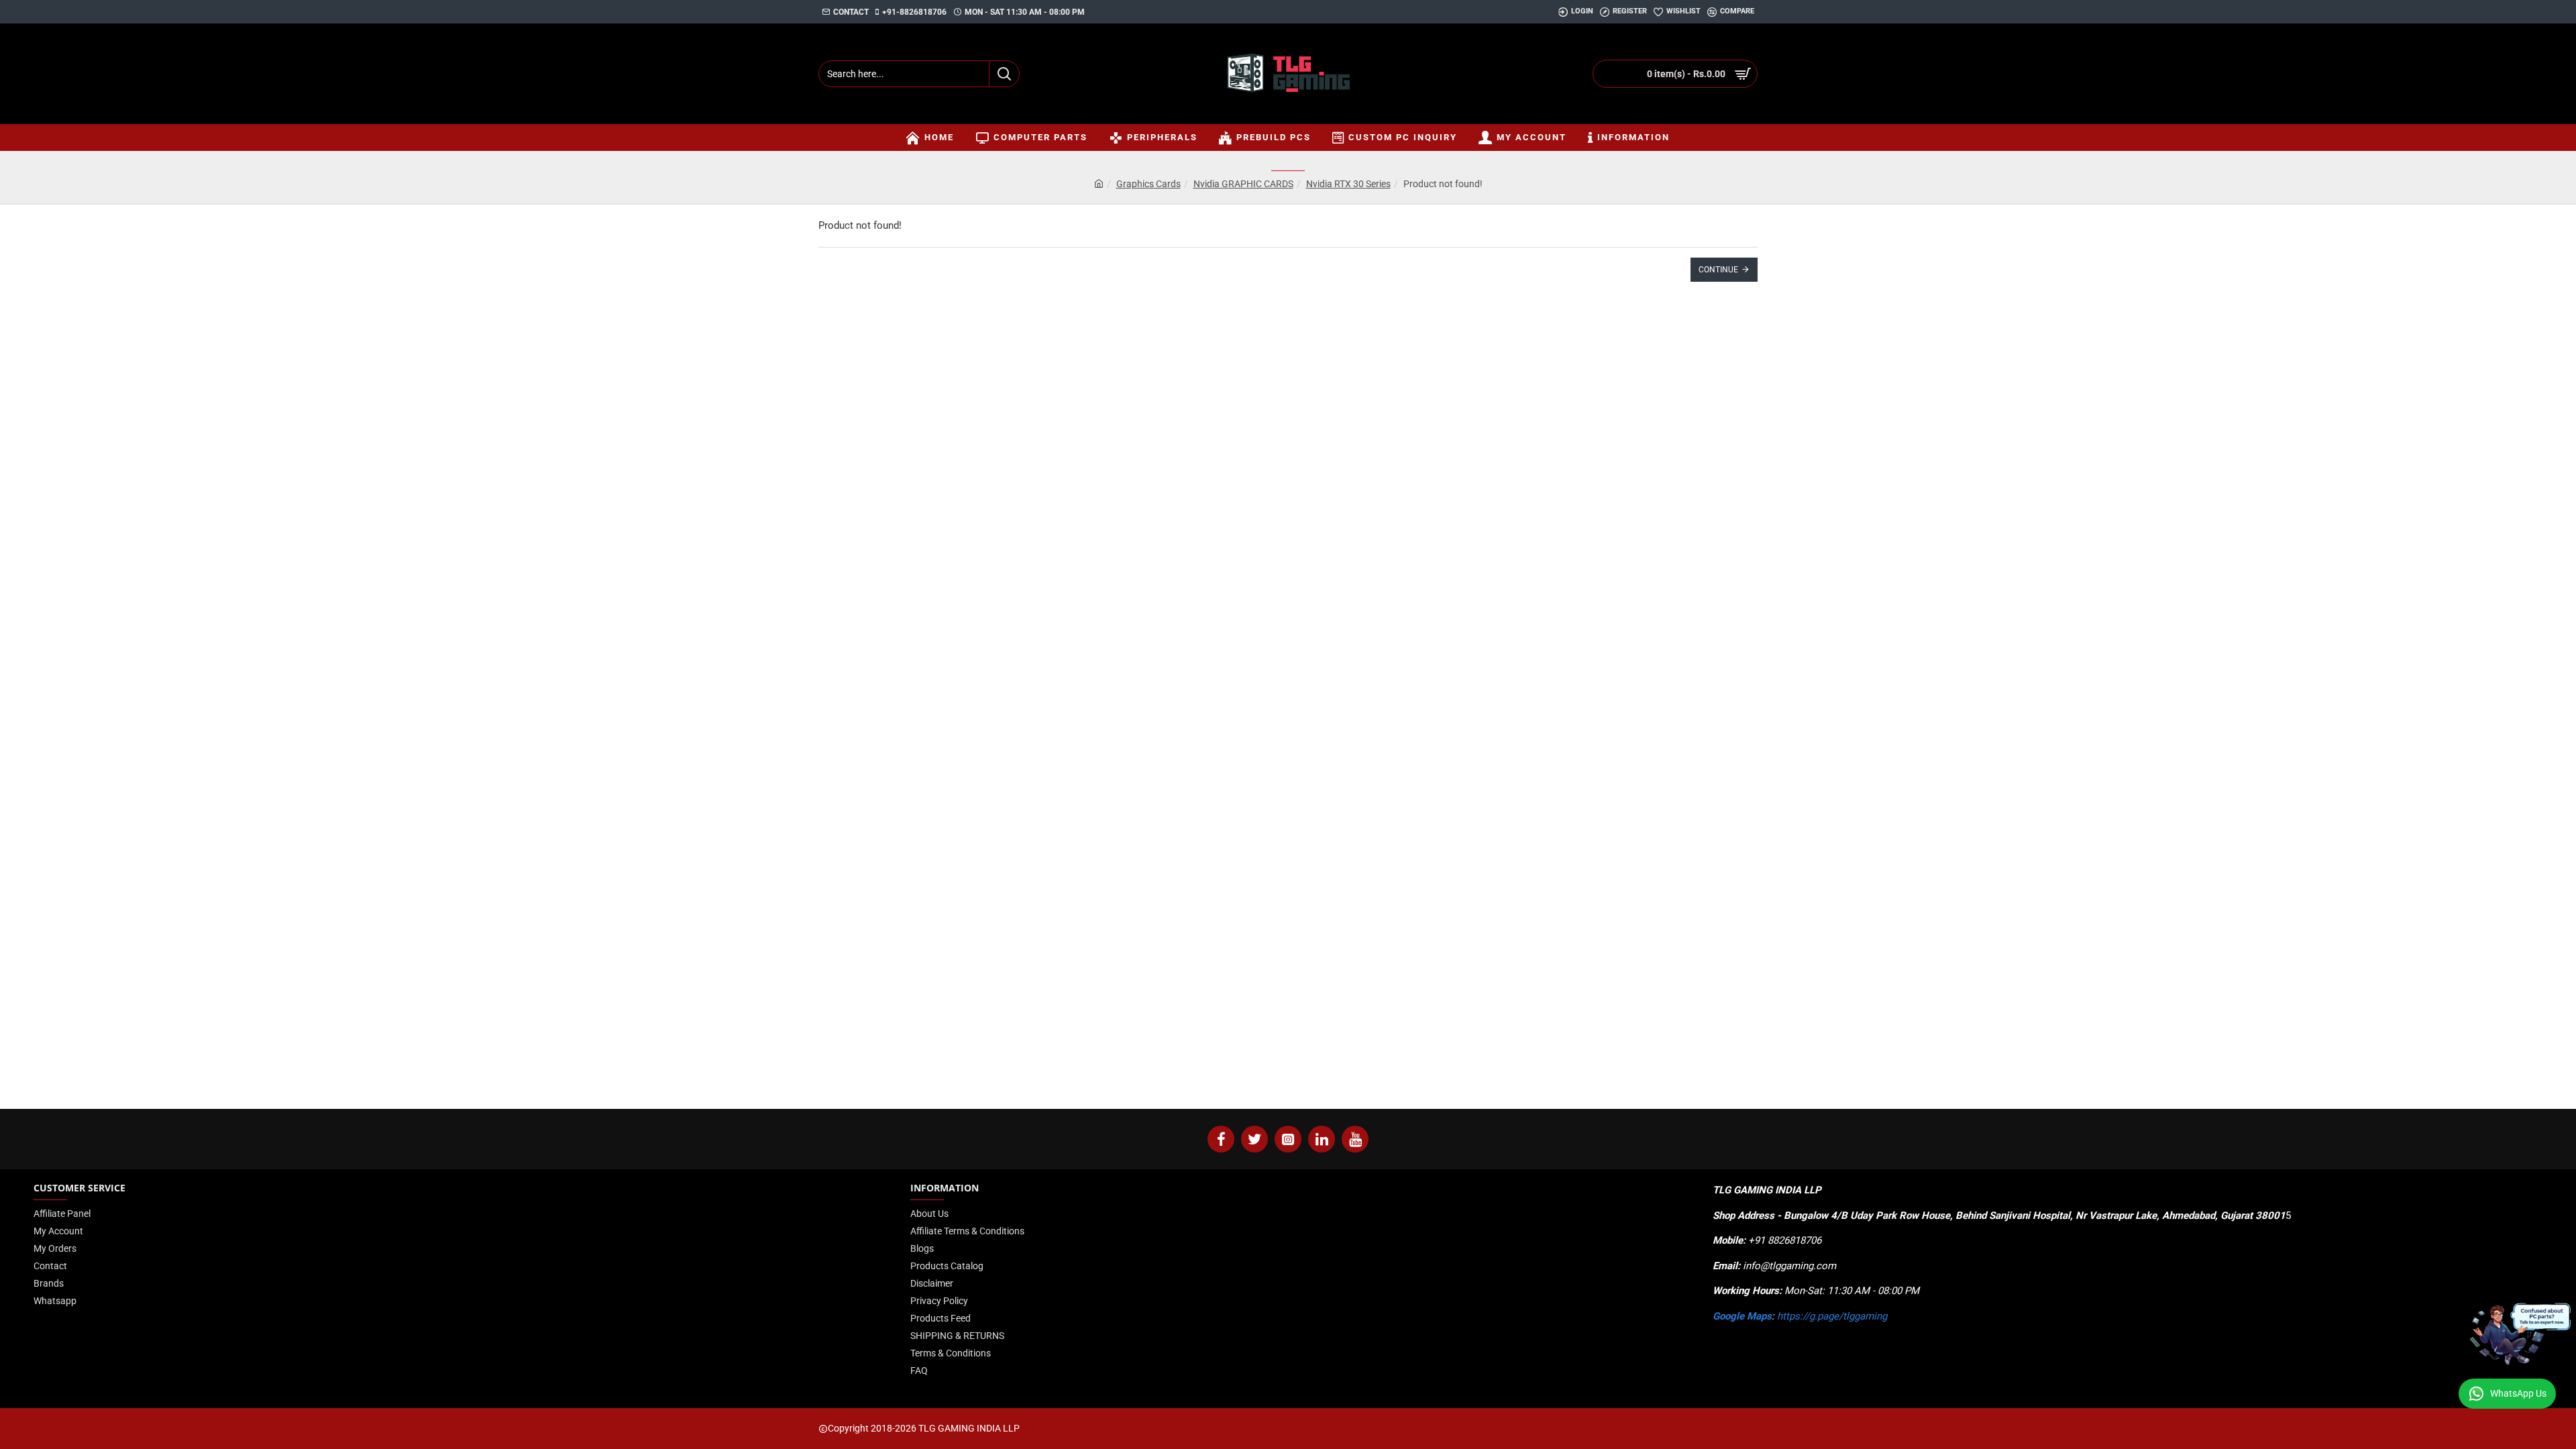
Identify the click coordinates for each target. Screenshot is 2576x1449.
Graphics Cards (1148, 184)
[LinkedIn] (1322, 1139)
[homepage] (1099, 184)
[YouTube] (1355, 1139)
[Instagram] (1288, 1139)
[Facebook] (1221, 1139)
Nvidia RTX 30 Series (1348, 184)
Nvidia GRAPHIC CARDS (1243, 184)
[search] (1004, 74)
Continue (1718, 270)
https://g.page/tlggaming (1832, 1316)
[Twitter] (1254, 1139)
